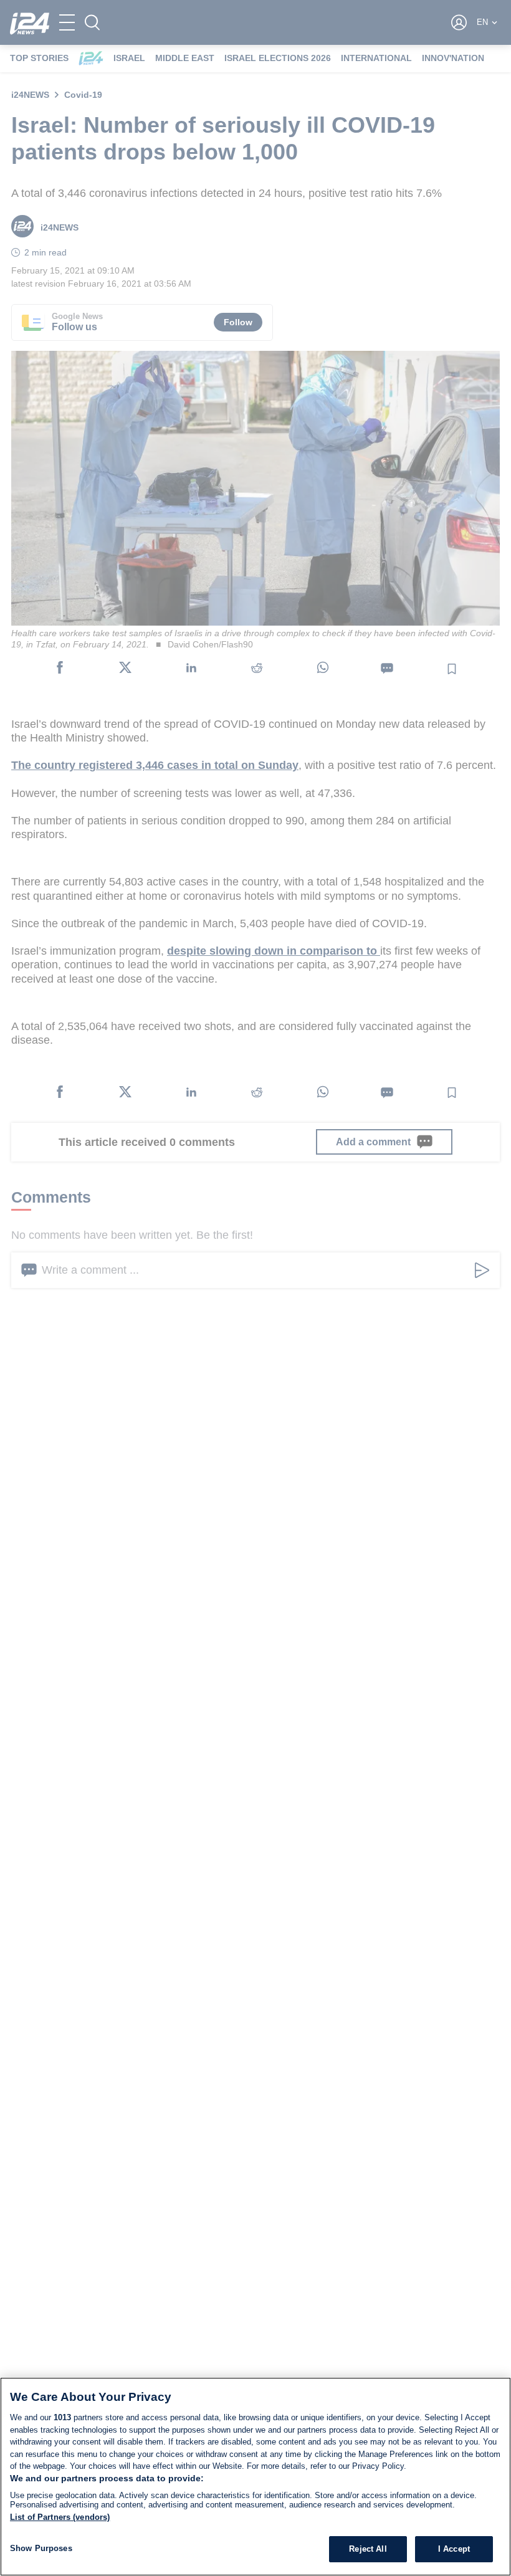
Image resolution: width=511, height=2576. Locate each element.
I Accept (454, 2549)
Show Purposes (41, 2548)
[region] (255, 2477)
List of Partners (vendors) (60, 2517)
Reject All (368, 2549)
